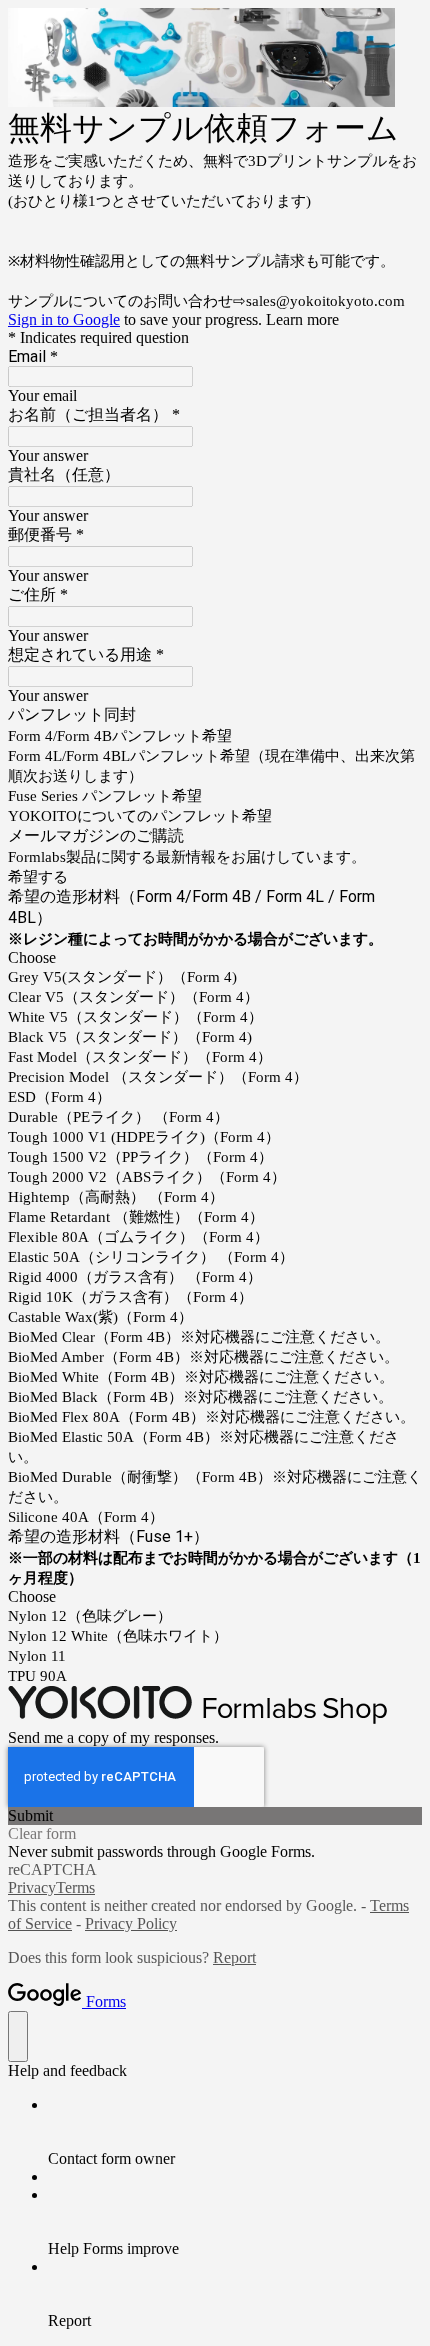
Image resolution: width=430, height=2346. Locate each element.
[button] (215, 1816)
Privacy (32, 1887)
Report (234, 1957)
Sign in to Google (64, 319)
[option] (215, 958)
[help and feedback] (18, 2036)
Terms (75, 1887)
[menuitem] (235, 2132)
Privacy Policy (131, 1923)
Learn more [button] (302, 319)
